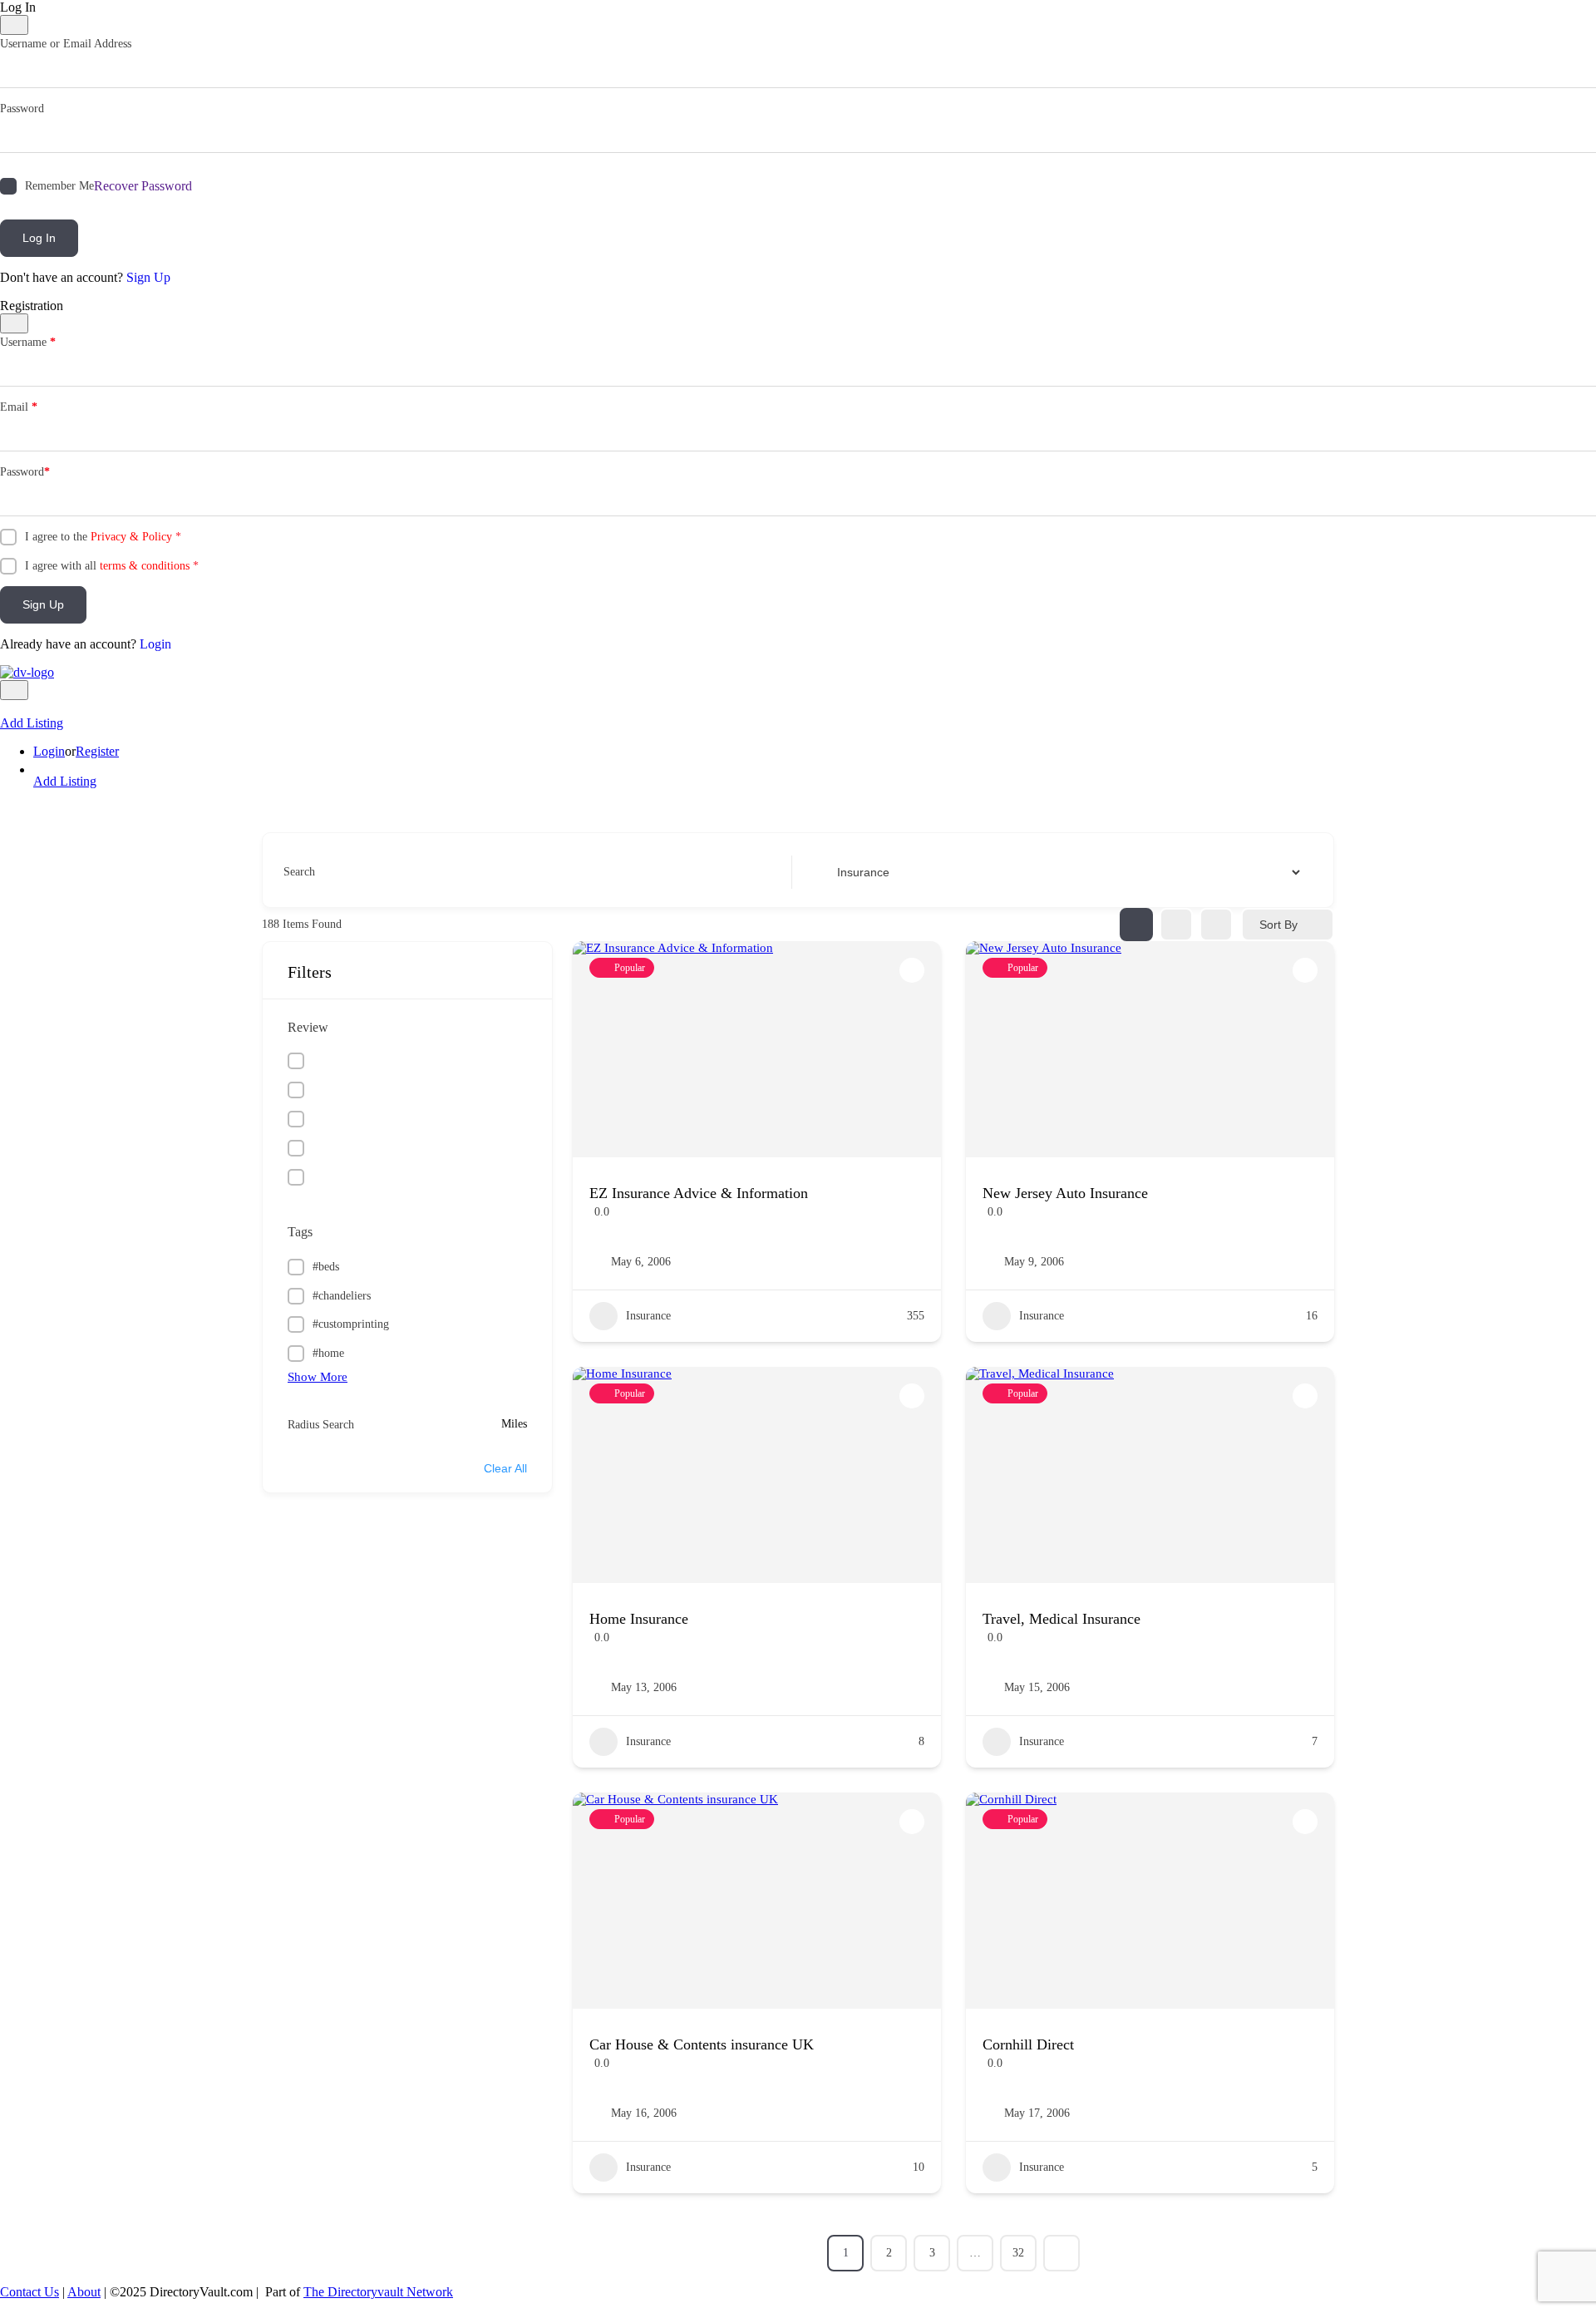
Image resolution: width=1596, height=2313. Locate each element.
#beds (326, 1267)
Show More (318, 1377)
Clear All (505, 1468)
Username (28, 342)
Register (97, 751)
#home (328, 1353)
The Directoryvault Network (378, 2292)
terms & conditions (145, 566)
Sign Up (148, 277)
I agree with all (112, 566)
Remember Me (59, 186)
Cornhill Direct (1028, 2044)
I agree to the (103, 537)
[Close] (14, 25)
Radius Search (321, 1425)
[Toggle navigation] (14, 690)
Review (308, 1027)
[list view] (1176, 925)
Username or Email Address (66, 44)
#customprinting (351, 1324)
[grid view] (1136, 925)
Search (299, 872)
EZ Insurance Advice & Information (699, 1193)
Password (22, 108)
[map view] (1216, 925)
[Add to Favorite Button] (912, 970)
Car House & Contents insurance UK (702, 2044)
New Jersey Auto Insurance (1065, 1193)
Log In (39, 238)
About (84, 2292)
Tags (300, 1232)
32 (1018, 2253)
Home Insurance (639, 1619)
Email (19, 407)
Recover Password (143, 186)
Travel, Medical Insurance (1062, 1619)
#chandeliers (342, 1296)
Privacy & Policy (131, 537)
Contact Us (30, 2292)
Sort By (1278, 925)
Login (155, 644)
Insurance (648, 1316)
